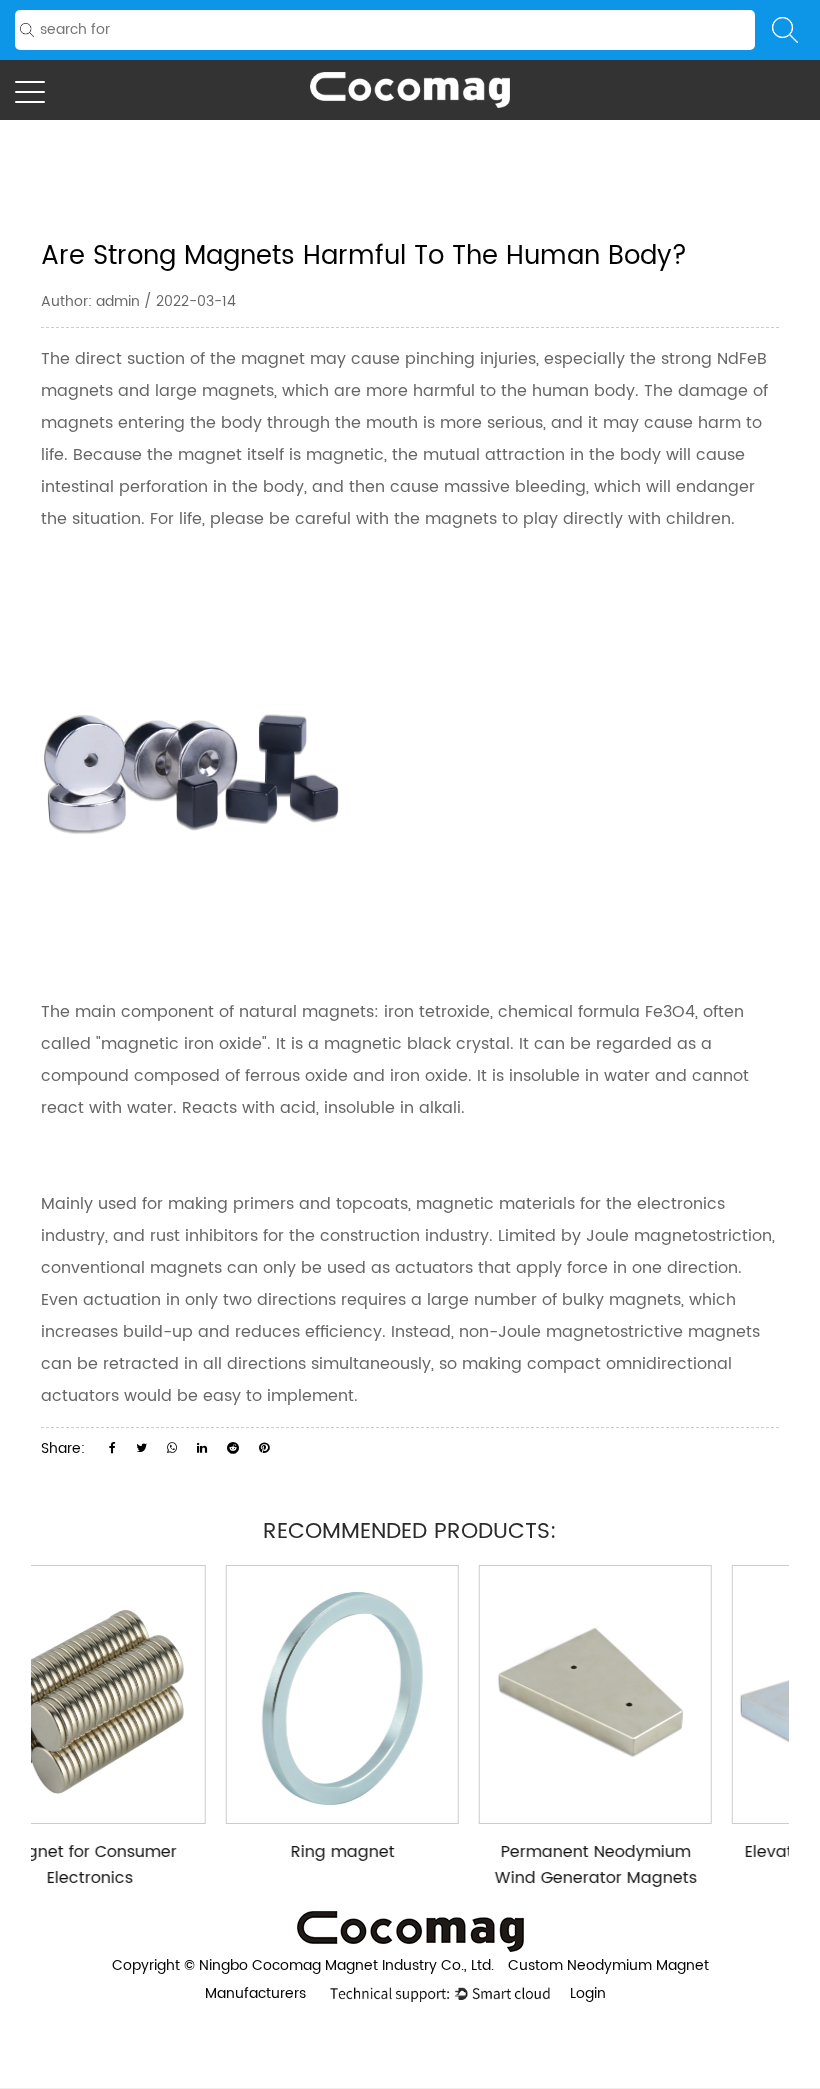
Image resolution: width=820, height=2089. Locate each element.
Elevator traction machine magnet (714, 1865)
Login (588, 1993)
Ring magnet (208, 1852)
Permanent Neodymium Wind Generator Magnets (461, 1865)
